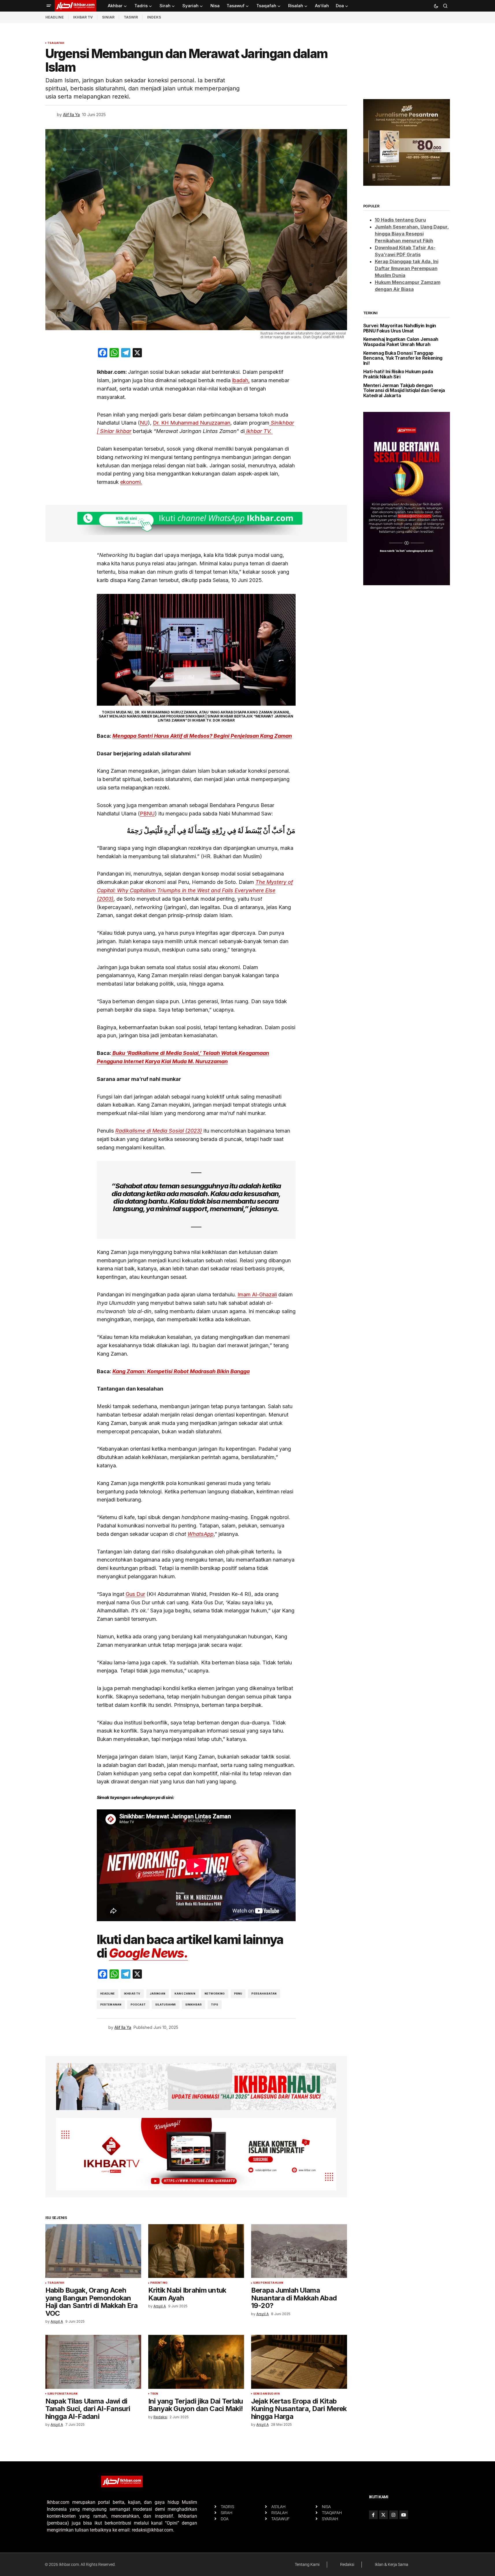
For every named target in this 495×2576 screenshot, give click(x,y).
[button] (49, 6)
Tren (154, 2394)
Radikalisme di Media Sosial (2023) (159, 1131)
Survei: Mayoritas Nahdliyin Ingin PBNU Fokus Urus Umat (400, 328)
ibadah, (241, 380)
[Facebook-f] (373, 2515)
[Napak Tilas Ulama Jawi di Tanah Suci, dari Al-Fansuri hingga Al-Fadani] (93, 2362)
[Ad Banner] (196, 524)
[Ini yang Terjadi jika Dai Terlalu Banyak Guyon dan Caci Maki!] (196, 2362)
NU (144, 423)
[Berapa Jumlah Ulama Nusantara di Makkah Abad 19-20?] (299, 2251)
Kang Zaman (185, 1994)
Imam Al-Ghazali (257, 1294)
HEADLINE (55, 17)
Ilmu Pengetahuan (268, 2283)
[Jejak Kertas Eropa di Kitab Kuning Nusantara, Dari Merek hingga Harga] (299, 2362)
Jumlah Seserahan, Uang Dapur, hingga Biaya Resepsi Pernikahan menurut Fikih (412, 234)
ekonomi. (131, 482)
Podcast (138, 2005)
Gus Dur (135, 1594)
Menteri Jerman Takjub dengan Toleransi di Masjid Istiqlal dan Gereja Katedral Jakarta (404, 391)
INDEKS (154, 17)
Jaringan (157, 1994)
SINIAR (108, 17)
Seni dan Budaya (267, 2394)
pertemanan (111, 2005)
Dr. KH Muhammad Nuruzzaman (192, 423)
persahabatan (264, 1994)
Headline (107, 1994)
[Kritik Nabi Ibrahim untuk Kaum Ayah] (196, 2251)
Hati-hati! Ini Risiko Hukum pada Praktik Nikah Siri (398, 374)
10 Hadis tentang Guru (400, 220)
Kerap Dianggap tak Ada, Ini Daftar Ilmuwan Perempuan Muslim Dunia (407, 268)
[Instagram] (394, 2515)
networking (215, 1994)
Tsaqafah (56, 43)
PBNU (147, 814)
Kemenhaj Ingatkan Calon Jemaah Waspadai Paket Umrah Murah (401, 342)
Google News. (148, 1953)
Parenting (159, 2283)
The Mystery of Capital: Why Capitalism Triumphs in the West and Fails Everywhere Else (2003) (195, 890)
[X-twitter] (383, 2515)
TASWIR (131, 17)
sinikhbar (194, 2005)
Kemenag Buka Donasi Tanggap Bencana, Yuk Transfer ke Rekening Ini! (403, 358)
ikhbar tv (132, 1994)
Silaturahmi (166, 2005)
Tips (215, 2005)
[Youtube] (404, 2515)
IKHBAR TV (83, 17)
